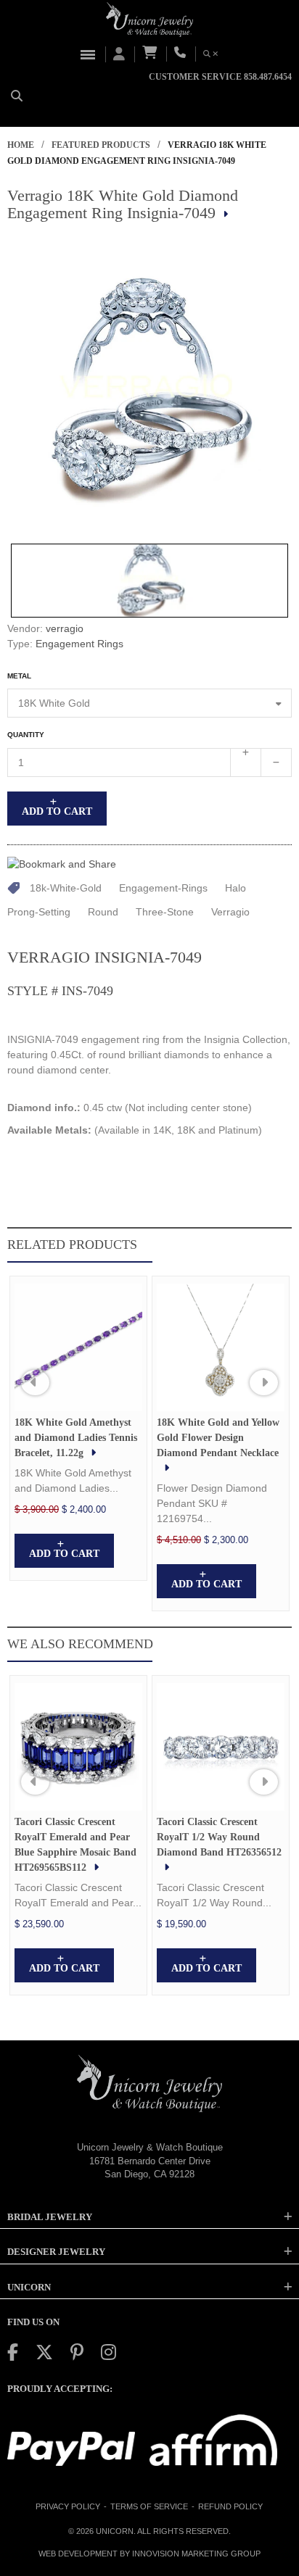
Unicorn (115, 2531)
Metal (19, 676)
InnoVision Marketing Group (196, 2554)
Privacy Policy (68, 2506)
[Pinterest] (77, 2352)
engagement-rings (163, 888)
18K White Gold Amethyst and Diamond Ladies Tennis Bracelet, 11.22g (76, 1438)
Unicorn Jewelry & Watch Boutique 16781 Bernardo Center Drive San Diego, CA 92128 (150, 2161)
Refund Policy (230, 2506)
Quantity (26, 735)
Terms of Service (149, 2506)
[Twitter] (44, 2352)
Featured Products (101, 145)
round (103, 912)
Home (21, 145)
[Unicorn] (149, 20)
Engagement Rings (79, 644)
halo (235, 888)
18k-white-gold (66, 888)
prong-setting (39, 912)
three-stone (165, 912)
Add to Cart (57, 811)
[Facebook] (13, 2352)
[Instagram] (108, 2352)
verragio (65, 628)
